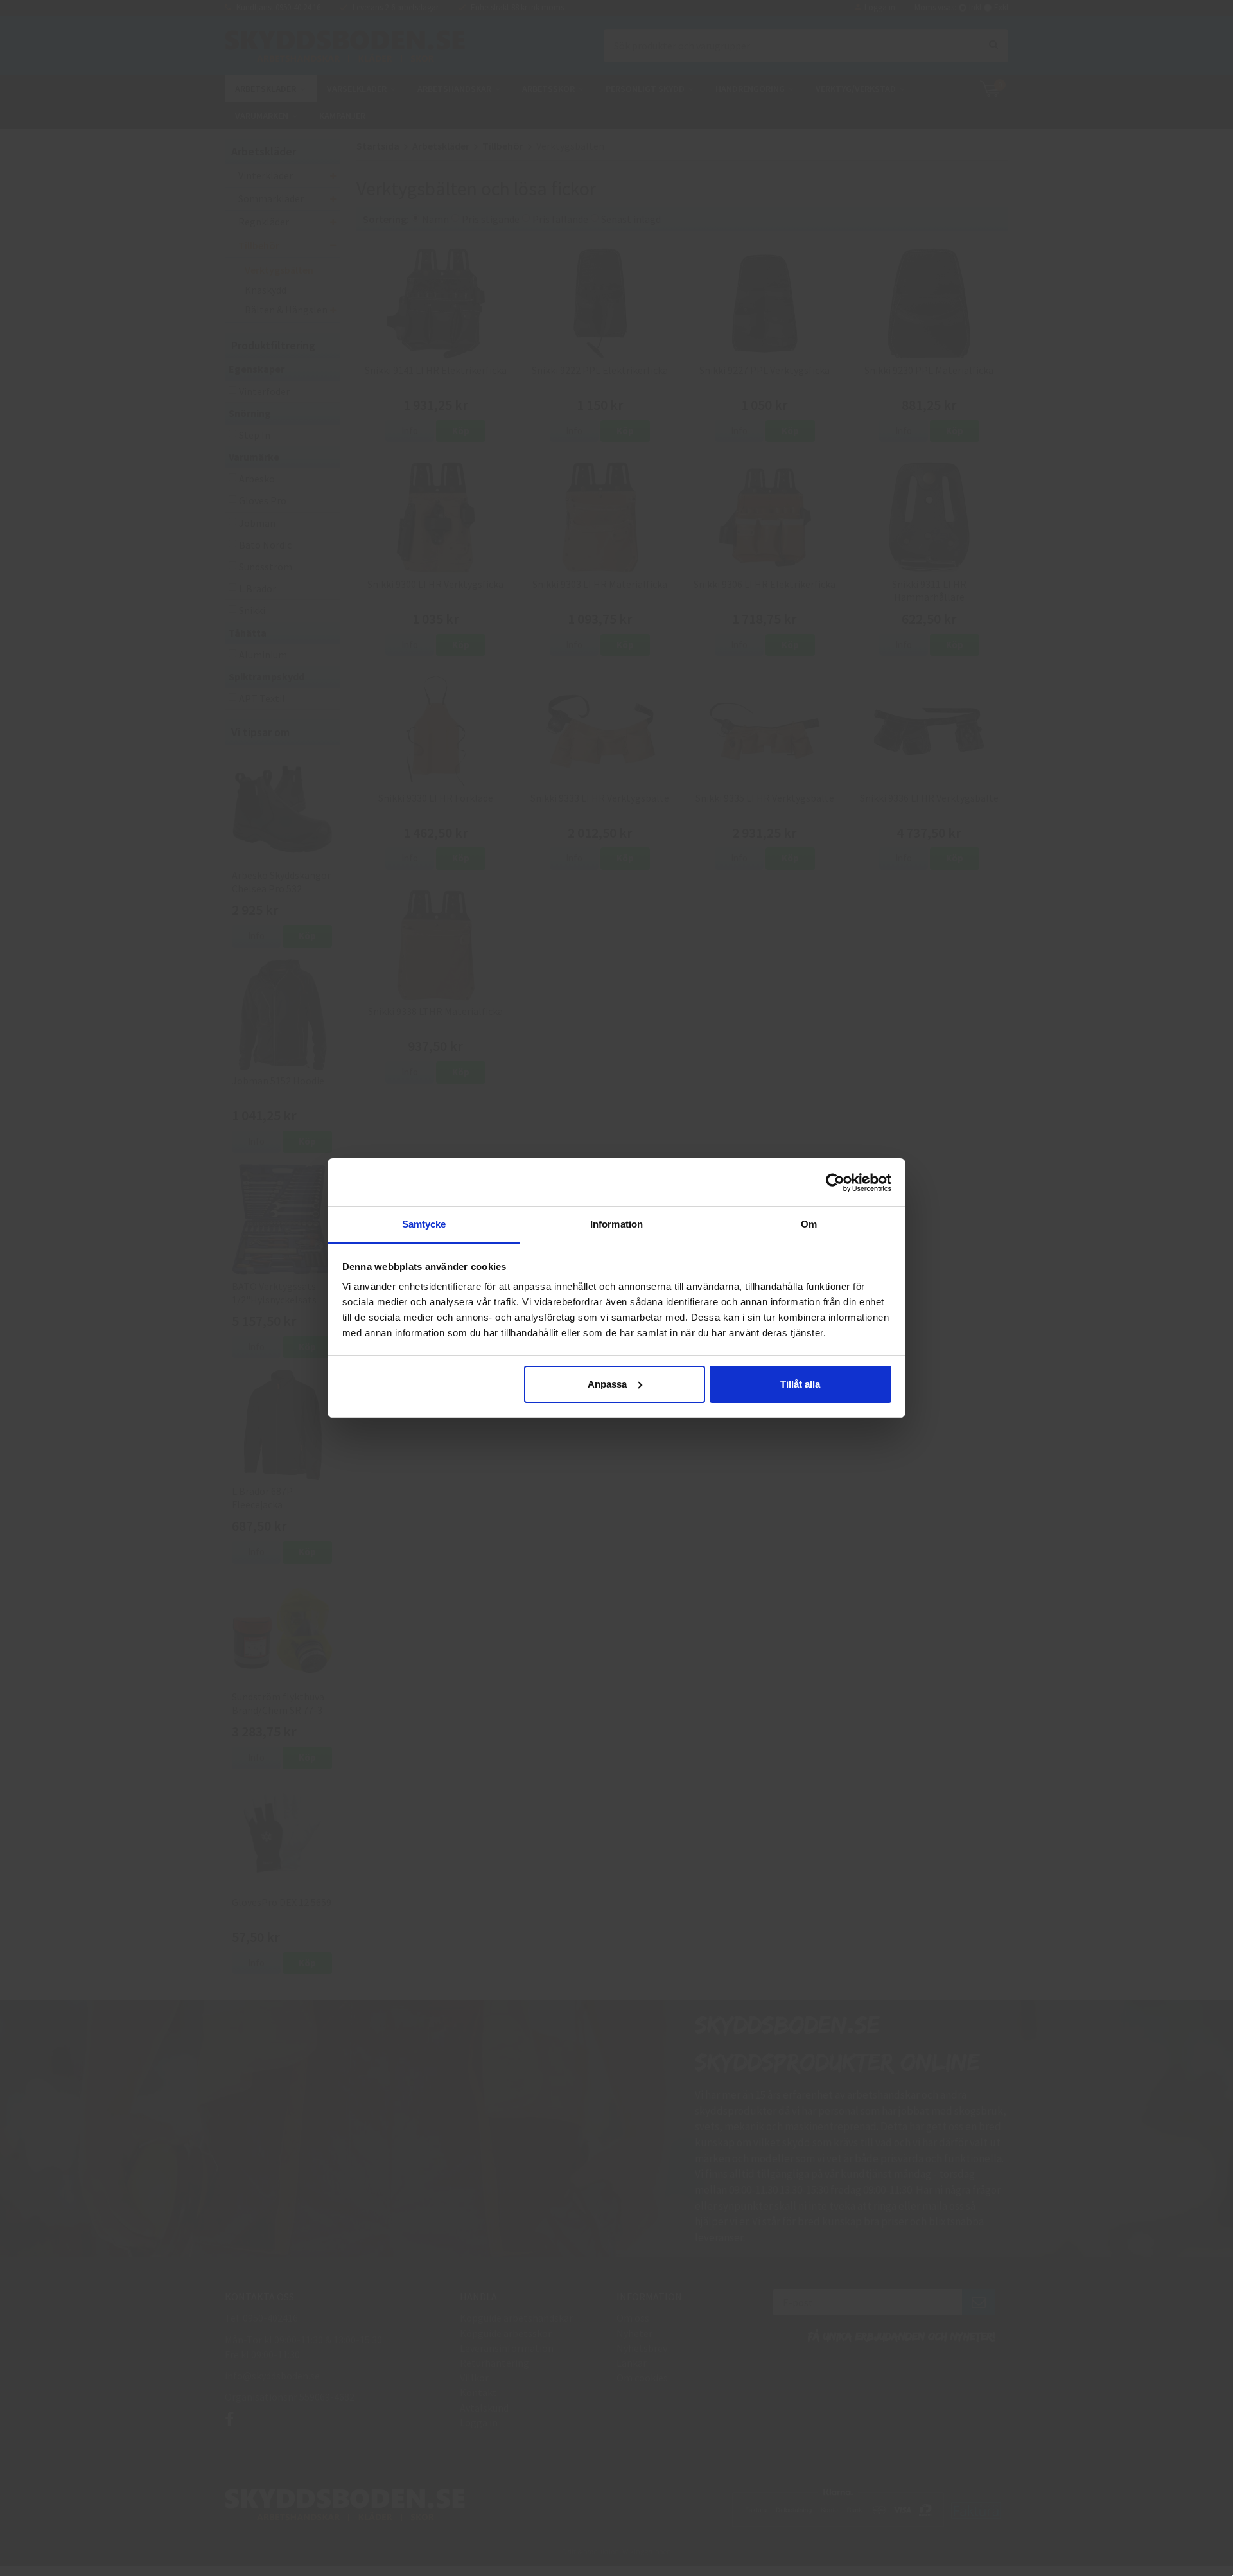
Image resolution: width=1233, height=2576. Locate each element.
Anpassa (607, 1384)
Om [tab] (809, 1224)
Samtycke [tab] (424, 1224)
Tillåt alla (800, 1384)
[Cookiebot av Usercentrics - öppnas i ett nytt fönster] (835, 1183)
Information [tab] (616, 1224)
